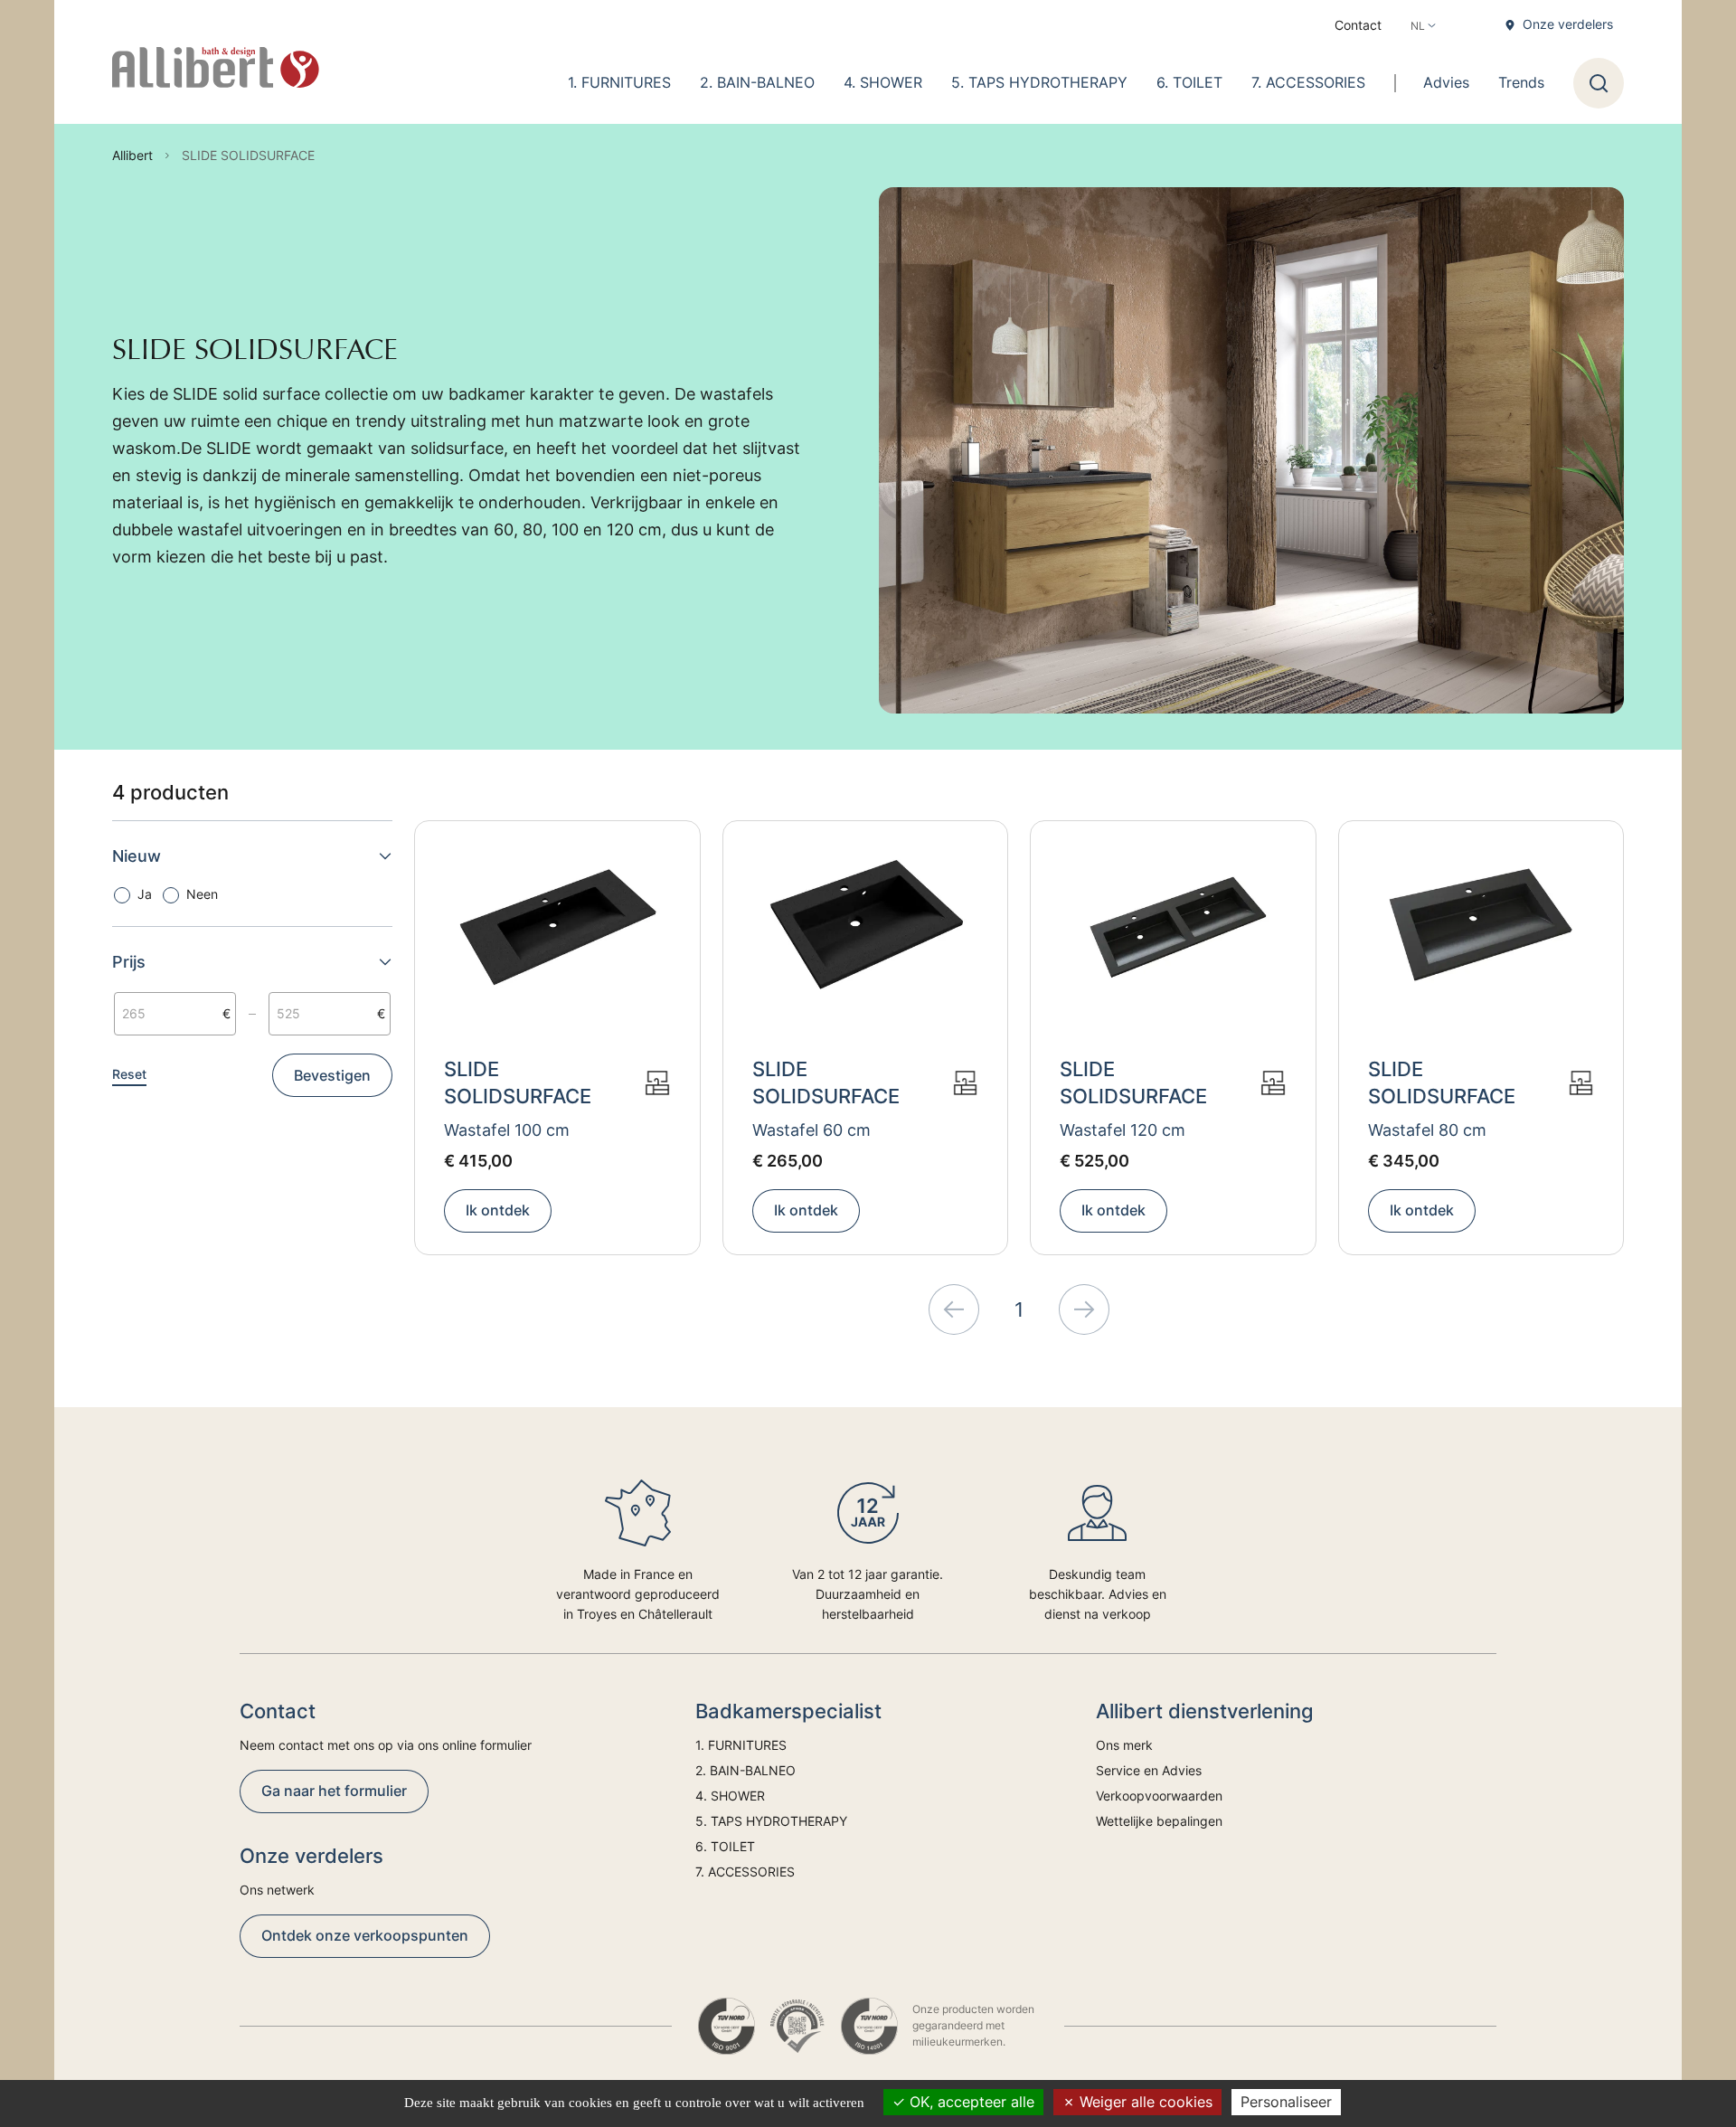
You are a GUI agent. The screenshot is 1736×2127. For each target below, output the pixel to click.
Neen (202, 894)
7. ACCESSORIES (1308, 82)
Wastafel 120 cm (1123, 1130)
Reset (129, 1074)
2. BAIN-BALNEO (757, 82)
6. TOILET (1189, 82)
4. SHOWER (883, 82)
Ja (145, 894)
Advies (1446, 82)
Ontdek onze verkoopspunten (365, 1935)
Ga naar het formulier (334, 1791)
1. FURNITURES (619, 82)
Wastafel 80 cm (1427, 1130)
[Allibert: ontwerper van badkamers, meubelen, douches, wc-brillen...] (216, 68)
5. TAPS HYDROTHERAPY (1039, 82)
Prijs (129, 962)
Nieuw (137, 856)
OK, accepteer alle (970, 2102)
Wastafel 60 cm (811, 1130)
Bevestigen (332, 1075)
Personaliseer (1286, 2102)
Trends (1521, 82)
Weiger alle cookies (1144, 2102)
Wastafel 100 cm (507, 1130)
